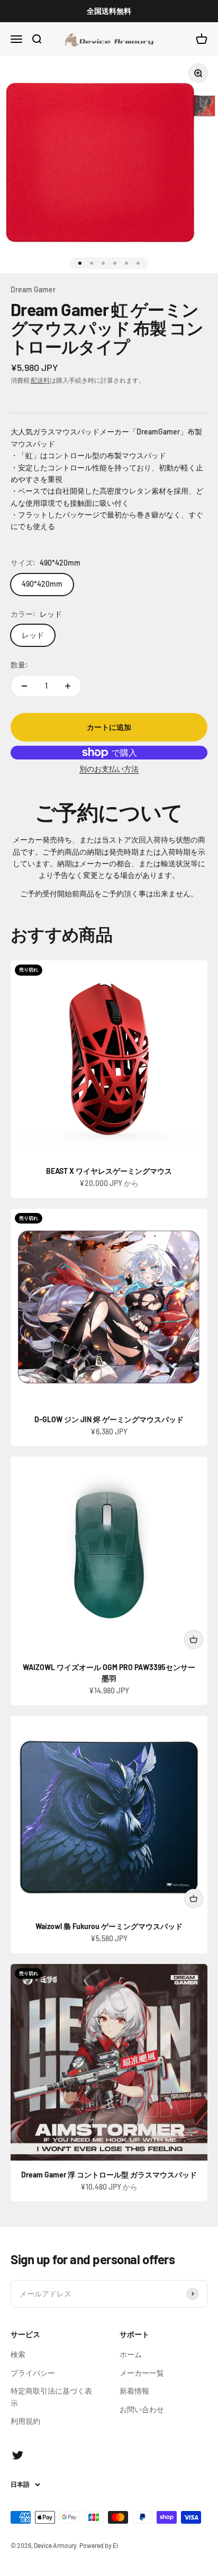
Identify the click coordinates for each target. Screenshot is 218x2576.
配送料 (40, 380)
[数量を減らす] (24, 686)
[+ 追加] (194, 1639)
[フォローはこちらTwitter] (18, 2455)
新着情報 (134, 2391)
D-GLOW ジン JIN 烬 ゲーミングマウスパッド (109, 1419)
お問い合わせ (142, 2409)
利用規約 (25, 2421)
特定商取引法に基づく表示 (51, 2397)
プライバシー (33, 2373)
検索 (18, 2354)
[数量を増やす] (68, 686)
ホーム (131, 2354)
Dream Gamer (33, 289)
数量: (19, 665)
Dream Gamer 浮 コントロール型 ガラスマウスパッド (109, 2175)
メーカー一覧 (142, 2373)
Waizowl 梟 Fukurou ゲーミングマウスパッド (109, 1926)
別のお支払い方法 (109, 769)
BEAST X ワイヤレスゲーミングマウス (109, 1171)
